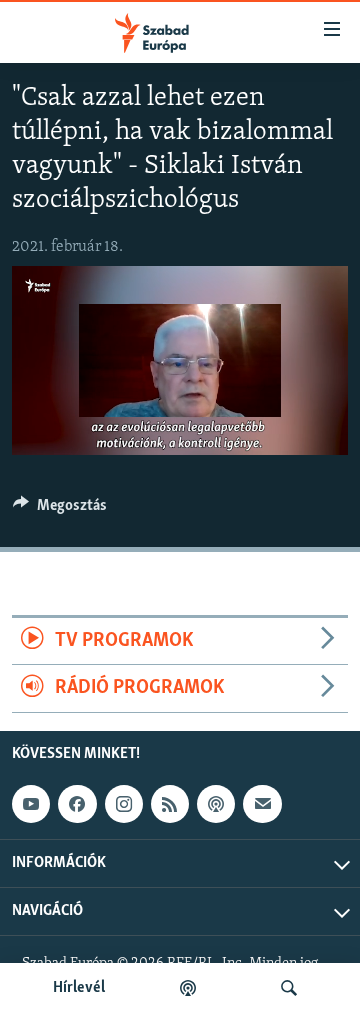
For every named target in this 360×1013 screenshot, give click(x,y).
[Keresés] (289, 988)
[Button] (60, 510)
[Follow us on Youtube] (31, 804)
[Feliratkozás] (262, 804)
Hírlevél (79, 988)
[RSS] (170, 804)
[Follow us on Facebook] (77, 804)
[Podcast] (216, 804)
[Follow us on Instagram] (124, 804)
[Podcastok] (188, 988)
